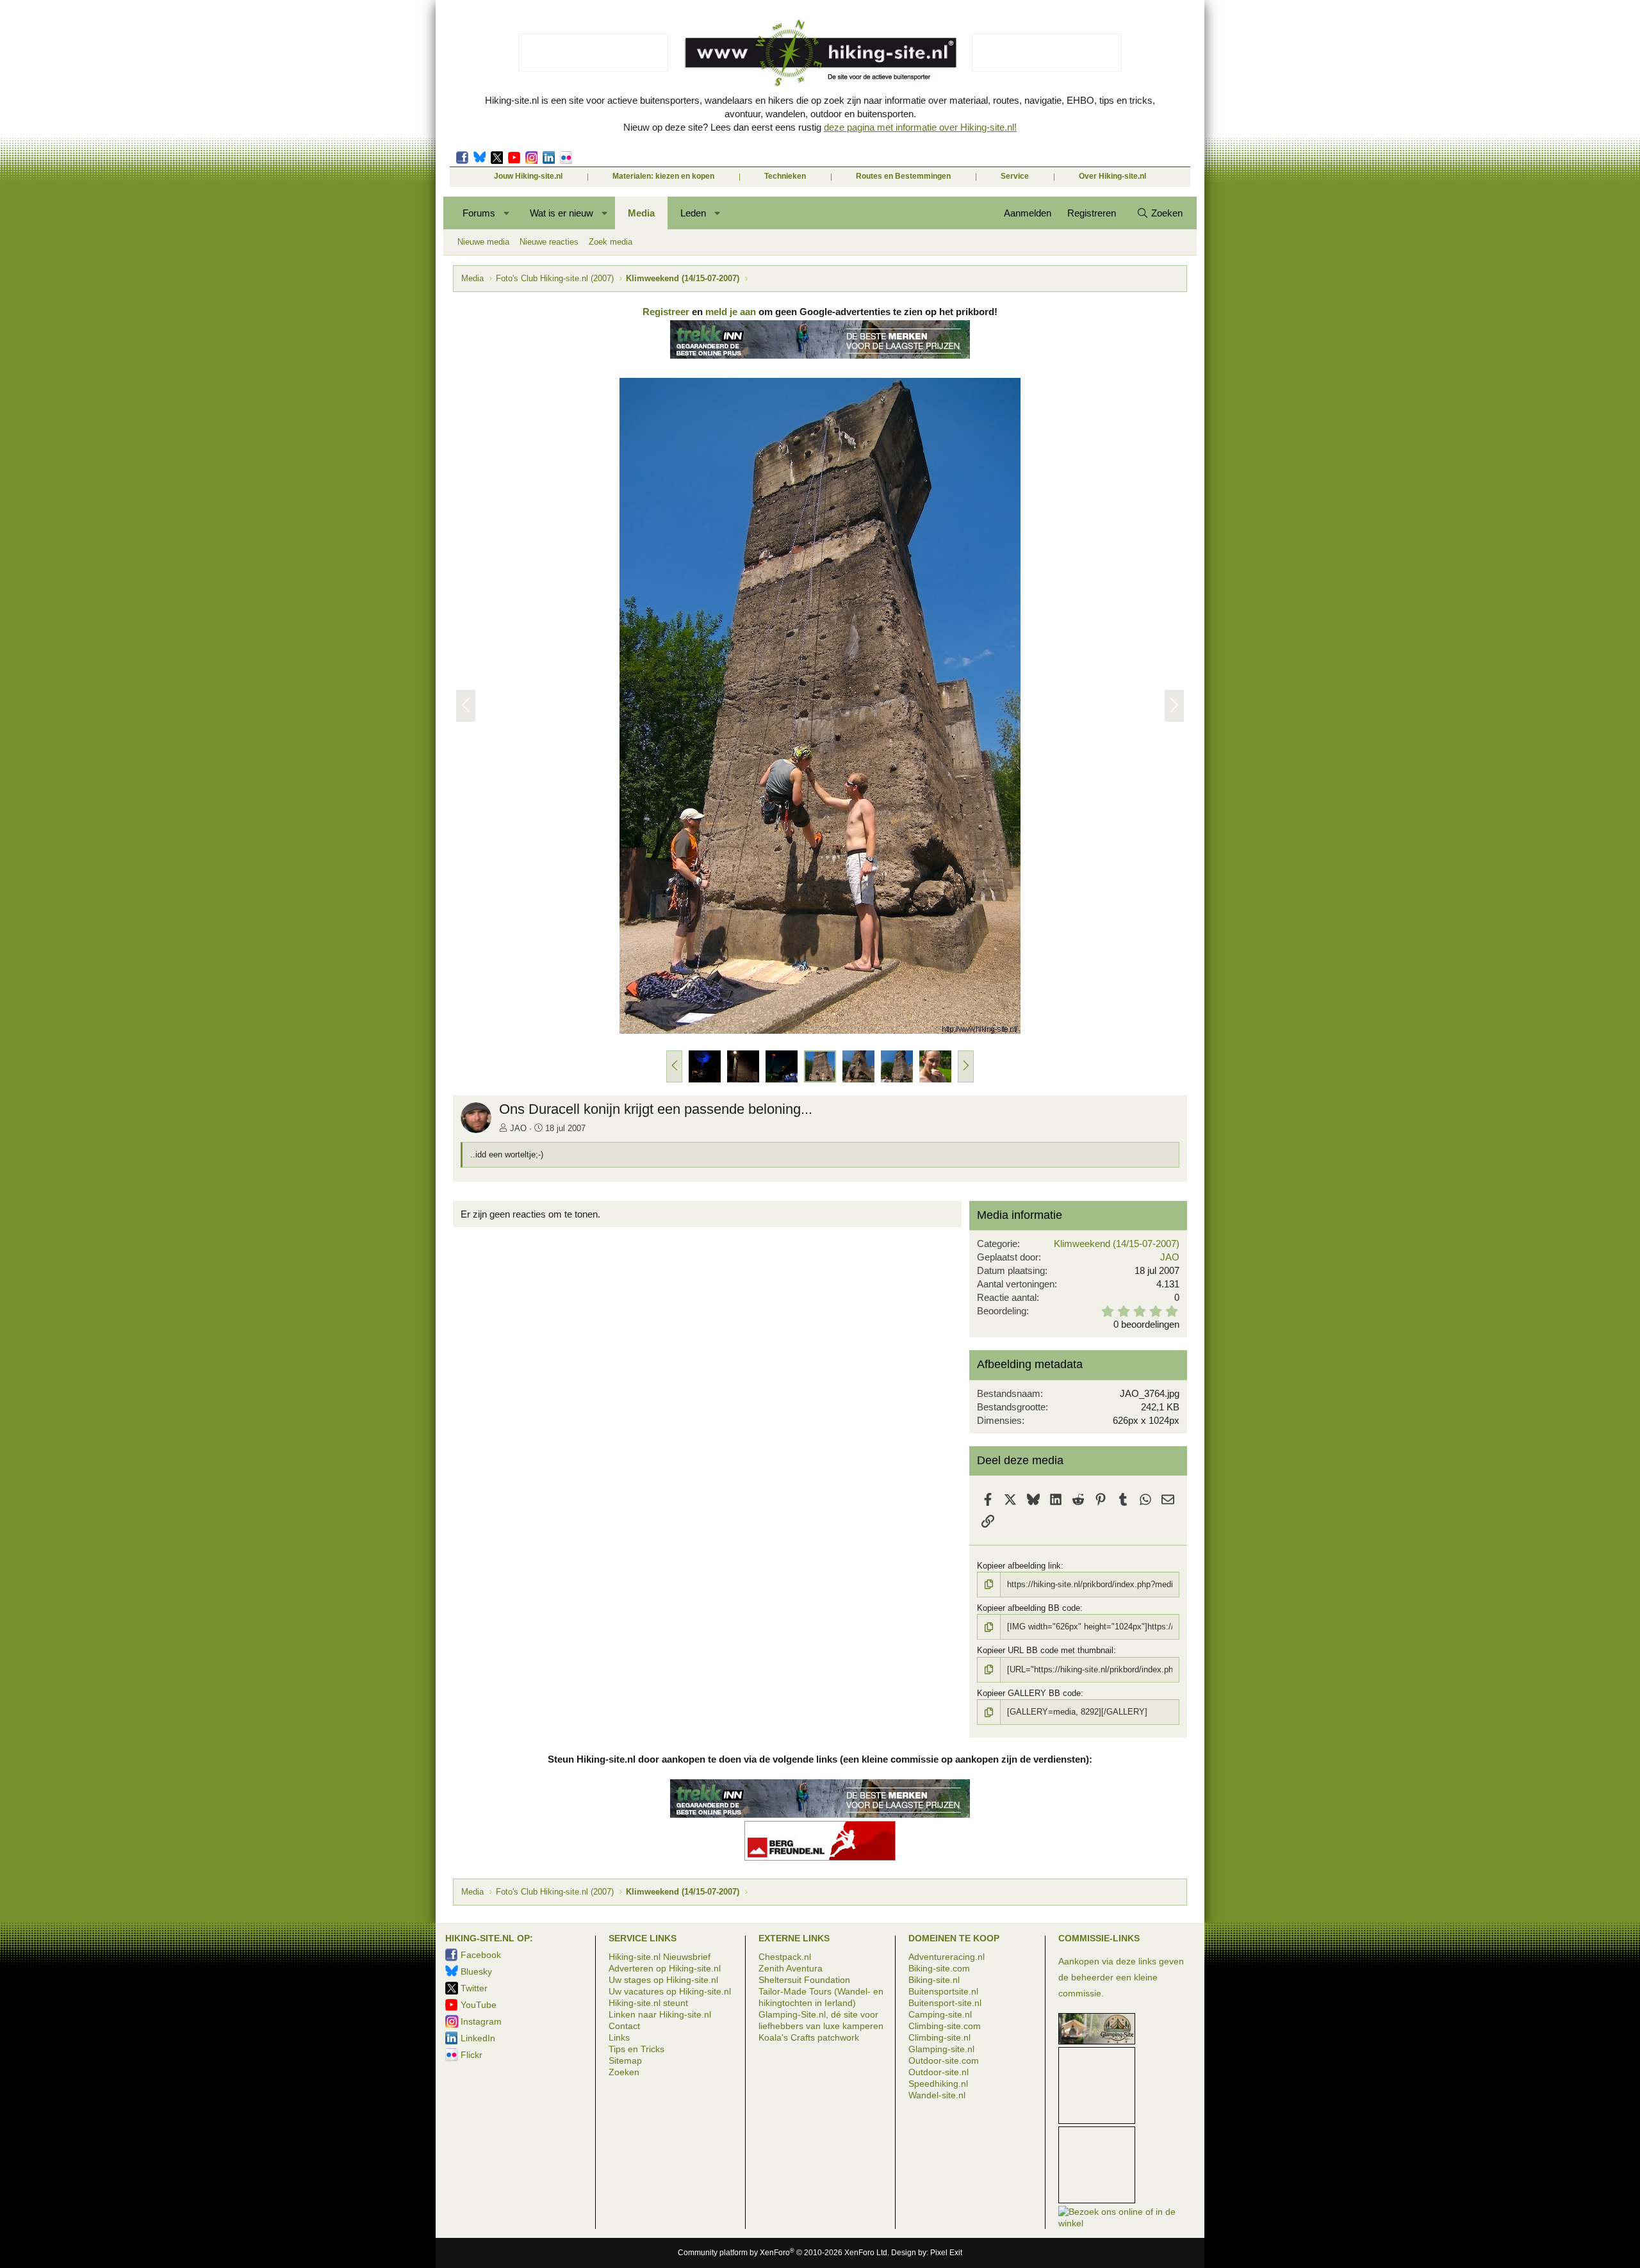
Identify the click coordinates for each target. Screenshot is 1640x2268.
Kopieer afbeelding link (1019, 1566)
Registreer (666, 312)
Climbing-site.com (945, 2026)
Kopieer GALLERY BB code (1029, 1693)
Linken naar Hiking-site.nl (660, 2014)
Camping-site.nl (940, 2014)
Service (1015, 176)
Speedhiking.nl (938, 2084)
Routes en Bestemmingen (903, 176)
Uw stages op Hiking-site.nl (663, 1980)
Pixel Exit (946, 2253)
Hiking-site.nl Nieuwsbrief (660, 1957)
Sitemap (625, 2060)
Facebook (462, 158)
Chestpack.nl (785, 1957)
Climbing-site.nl (939, 2037)
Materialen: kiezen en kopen (663, 176)
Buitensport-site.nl (945, 2003)
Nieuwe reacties (549, 242)
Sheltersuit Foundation (804, 1980)
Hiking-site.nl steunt (648, 2003)
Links (619, 2037)
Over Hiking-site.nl (1112, 176)
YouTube (479, 2005)
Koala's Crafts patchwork (809, 2037)
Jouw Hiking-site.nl (528, 176)
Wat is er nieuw (562, 213)
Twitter (497, 158)
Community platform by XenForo (783, 2253)
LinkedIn (549, 158)
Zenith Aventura (791, 1968)
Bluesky (480, 158)
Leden (693, 213)
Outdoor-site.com (944, 2060)
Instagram (531, 158)
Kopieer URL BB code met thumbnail (1045, 1650)
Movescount (514, 158)
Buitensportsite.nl (943, 1991)
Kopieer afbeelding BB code (1029, 1608)
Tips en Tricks (636, 2049)
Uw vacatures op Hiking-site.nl (670, 1991)
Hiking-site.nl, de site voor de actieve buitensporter (820, 53)
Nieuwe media (483, 242)
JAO (518, 1128)
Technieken (785, 176)
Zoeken (624, 2072)
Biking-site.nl (934, 1980)
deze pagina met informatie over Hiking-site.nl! (920, 127)
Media (641, 213)
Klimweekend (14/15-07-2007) (1117, 1244)
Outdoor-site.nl (939, 2072)
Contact (624, 2026)
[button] (507, 213)
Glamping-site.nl (941, 2049)
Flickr (566, 158)
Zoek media (611, 242)
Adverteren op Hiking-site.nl (665, 1968)
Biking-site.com (939, 1968)
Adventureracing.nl (947, 1957)
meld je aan (731, 312)
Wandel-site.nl (937, 2095)
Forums (479, 213)
